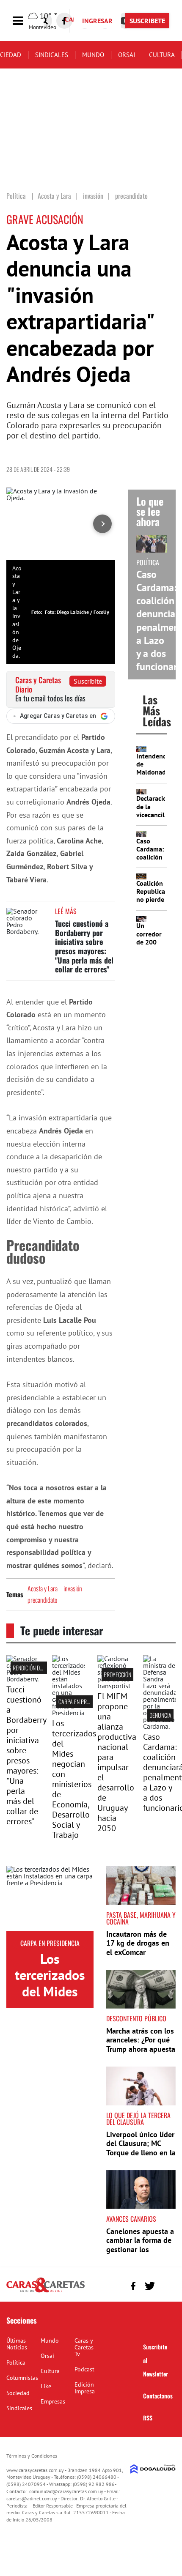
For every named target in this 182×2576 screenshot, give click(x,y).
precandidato (42, 1600)
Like (46, 2386)
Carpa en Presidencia (84, 1701)
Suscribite (88, 681)
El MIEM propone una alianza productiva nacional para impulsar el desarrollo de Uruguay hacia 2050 (117, 1762)
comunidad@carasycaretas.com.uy (66, 2491)
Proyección (117, 1674)
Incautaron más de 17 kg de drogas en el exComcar (138, 1943)
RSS (148, 2418)
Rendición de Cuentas (38, 1668)
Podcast (84, 2369)
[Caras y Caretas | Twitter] (150, 2286)
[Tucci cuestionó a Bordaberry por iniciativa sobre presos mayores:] (23, 1679)
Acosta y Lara (43, 1588)
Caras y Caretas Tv (84, 2347)
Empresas (53, 2401)
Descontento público (136, 2018)
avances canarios (131, 2219)
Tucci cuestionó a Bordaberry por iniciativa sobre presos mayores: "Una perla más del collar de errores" (84, 946)
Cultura (162, 55)
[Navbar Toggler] (24, 21)
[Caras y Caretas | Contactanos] (166, 2285)
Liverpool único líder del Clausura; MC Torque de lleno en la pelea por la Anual (141, 2148)
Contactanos (158, 2396)
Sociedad (18, 2393)
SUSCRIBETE (147, 21)
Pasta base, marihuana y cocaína (141, 1918)
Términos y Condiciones (32, 2456)
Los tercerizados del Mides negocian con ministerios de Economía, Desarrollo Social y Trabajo (74, 1779)
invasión (73, 1588)
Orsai (127, 55)
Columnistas (22, 2378)
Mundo (93, 55)
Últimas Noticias (17, 2344)
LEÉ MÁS (66, 911)
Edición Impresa (85, 2388)
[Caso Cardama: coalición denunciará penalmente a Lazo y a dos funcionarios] (160, 1726)
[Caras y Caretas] (45, 2292)
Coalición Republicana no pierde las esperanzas (154, 899)
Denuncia (160, 1715)
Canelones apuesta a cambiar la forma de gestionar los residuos (140, 2245)
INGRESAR (97, 21)
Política (16, 2362)
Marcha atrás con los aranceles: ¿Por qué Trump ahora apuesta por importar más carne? (141, 2049)
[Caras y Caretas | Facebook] (64, 21)
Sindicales (52, 55)
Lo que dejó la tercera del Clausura (138, 2119)
